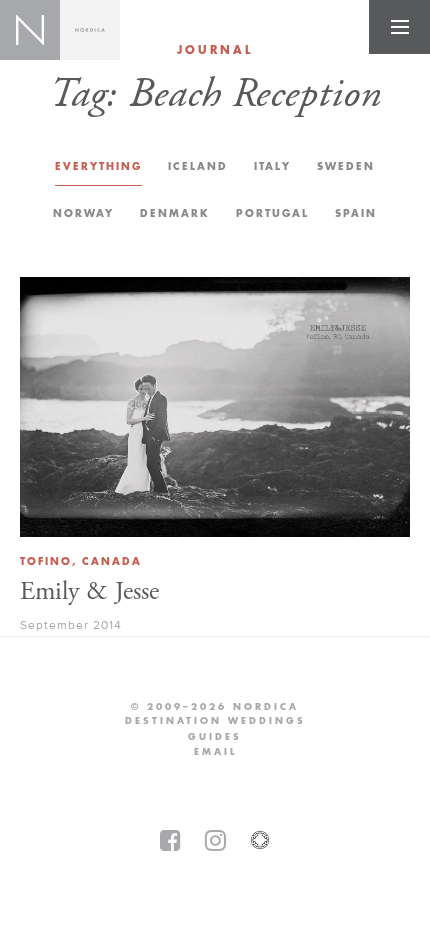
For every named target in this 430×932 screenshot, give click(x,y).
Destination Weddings (215, 721)
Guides (215, 737)
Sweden (346, 166)
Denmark (175, 213)
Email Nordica (215, 752)
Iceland (198, 166)
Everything (98, 166)
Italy (272, 166)
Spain (356, 213)
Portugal (272, 213)
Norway (83, 213)
